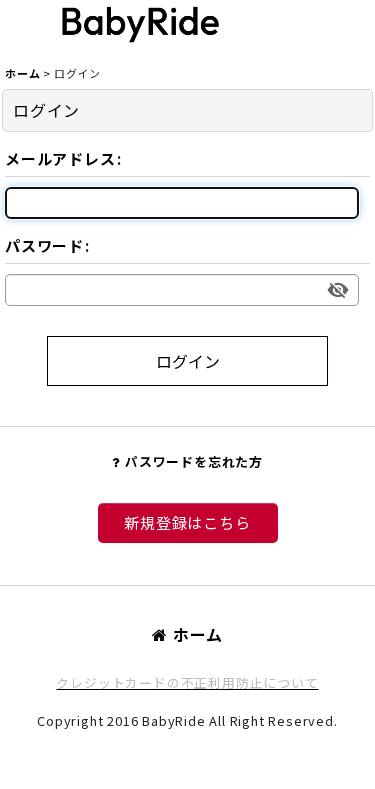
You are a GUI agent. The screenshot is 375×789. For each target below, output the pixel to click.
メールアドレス (60, 158)
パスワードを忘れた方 (194, 461)
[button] (287, 25)
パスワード (44, 245)
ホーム (198, 634)
